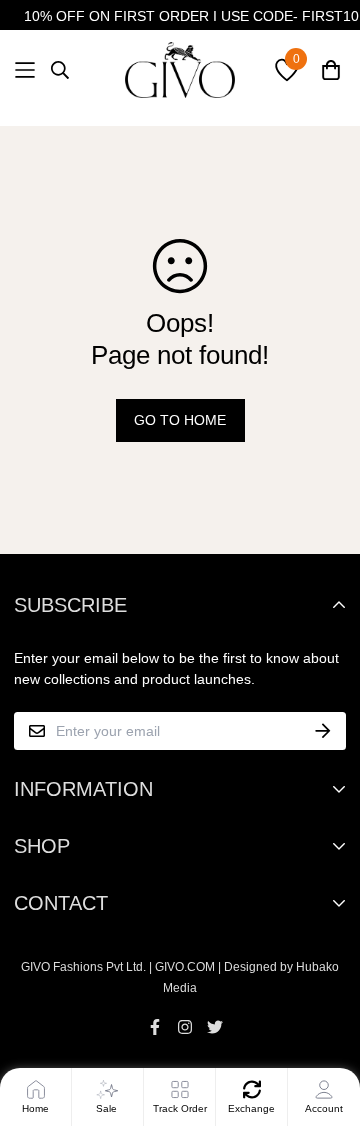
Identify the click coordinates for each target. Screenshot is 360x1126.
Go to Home (180, 420)
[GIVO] (180, 70)
